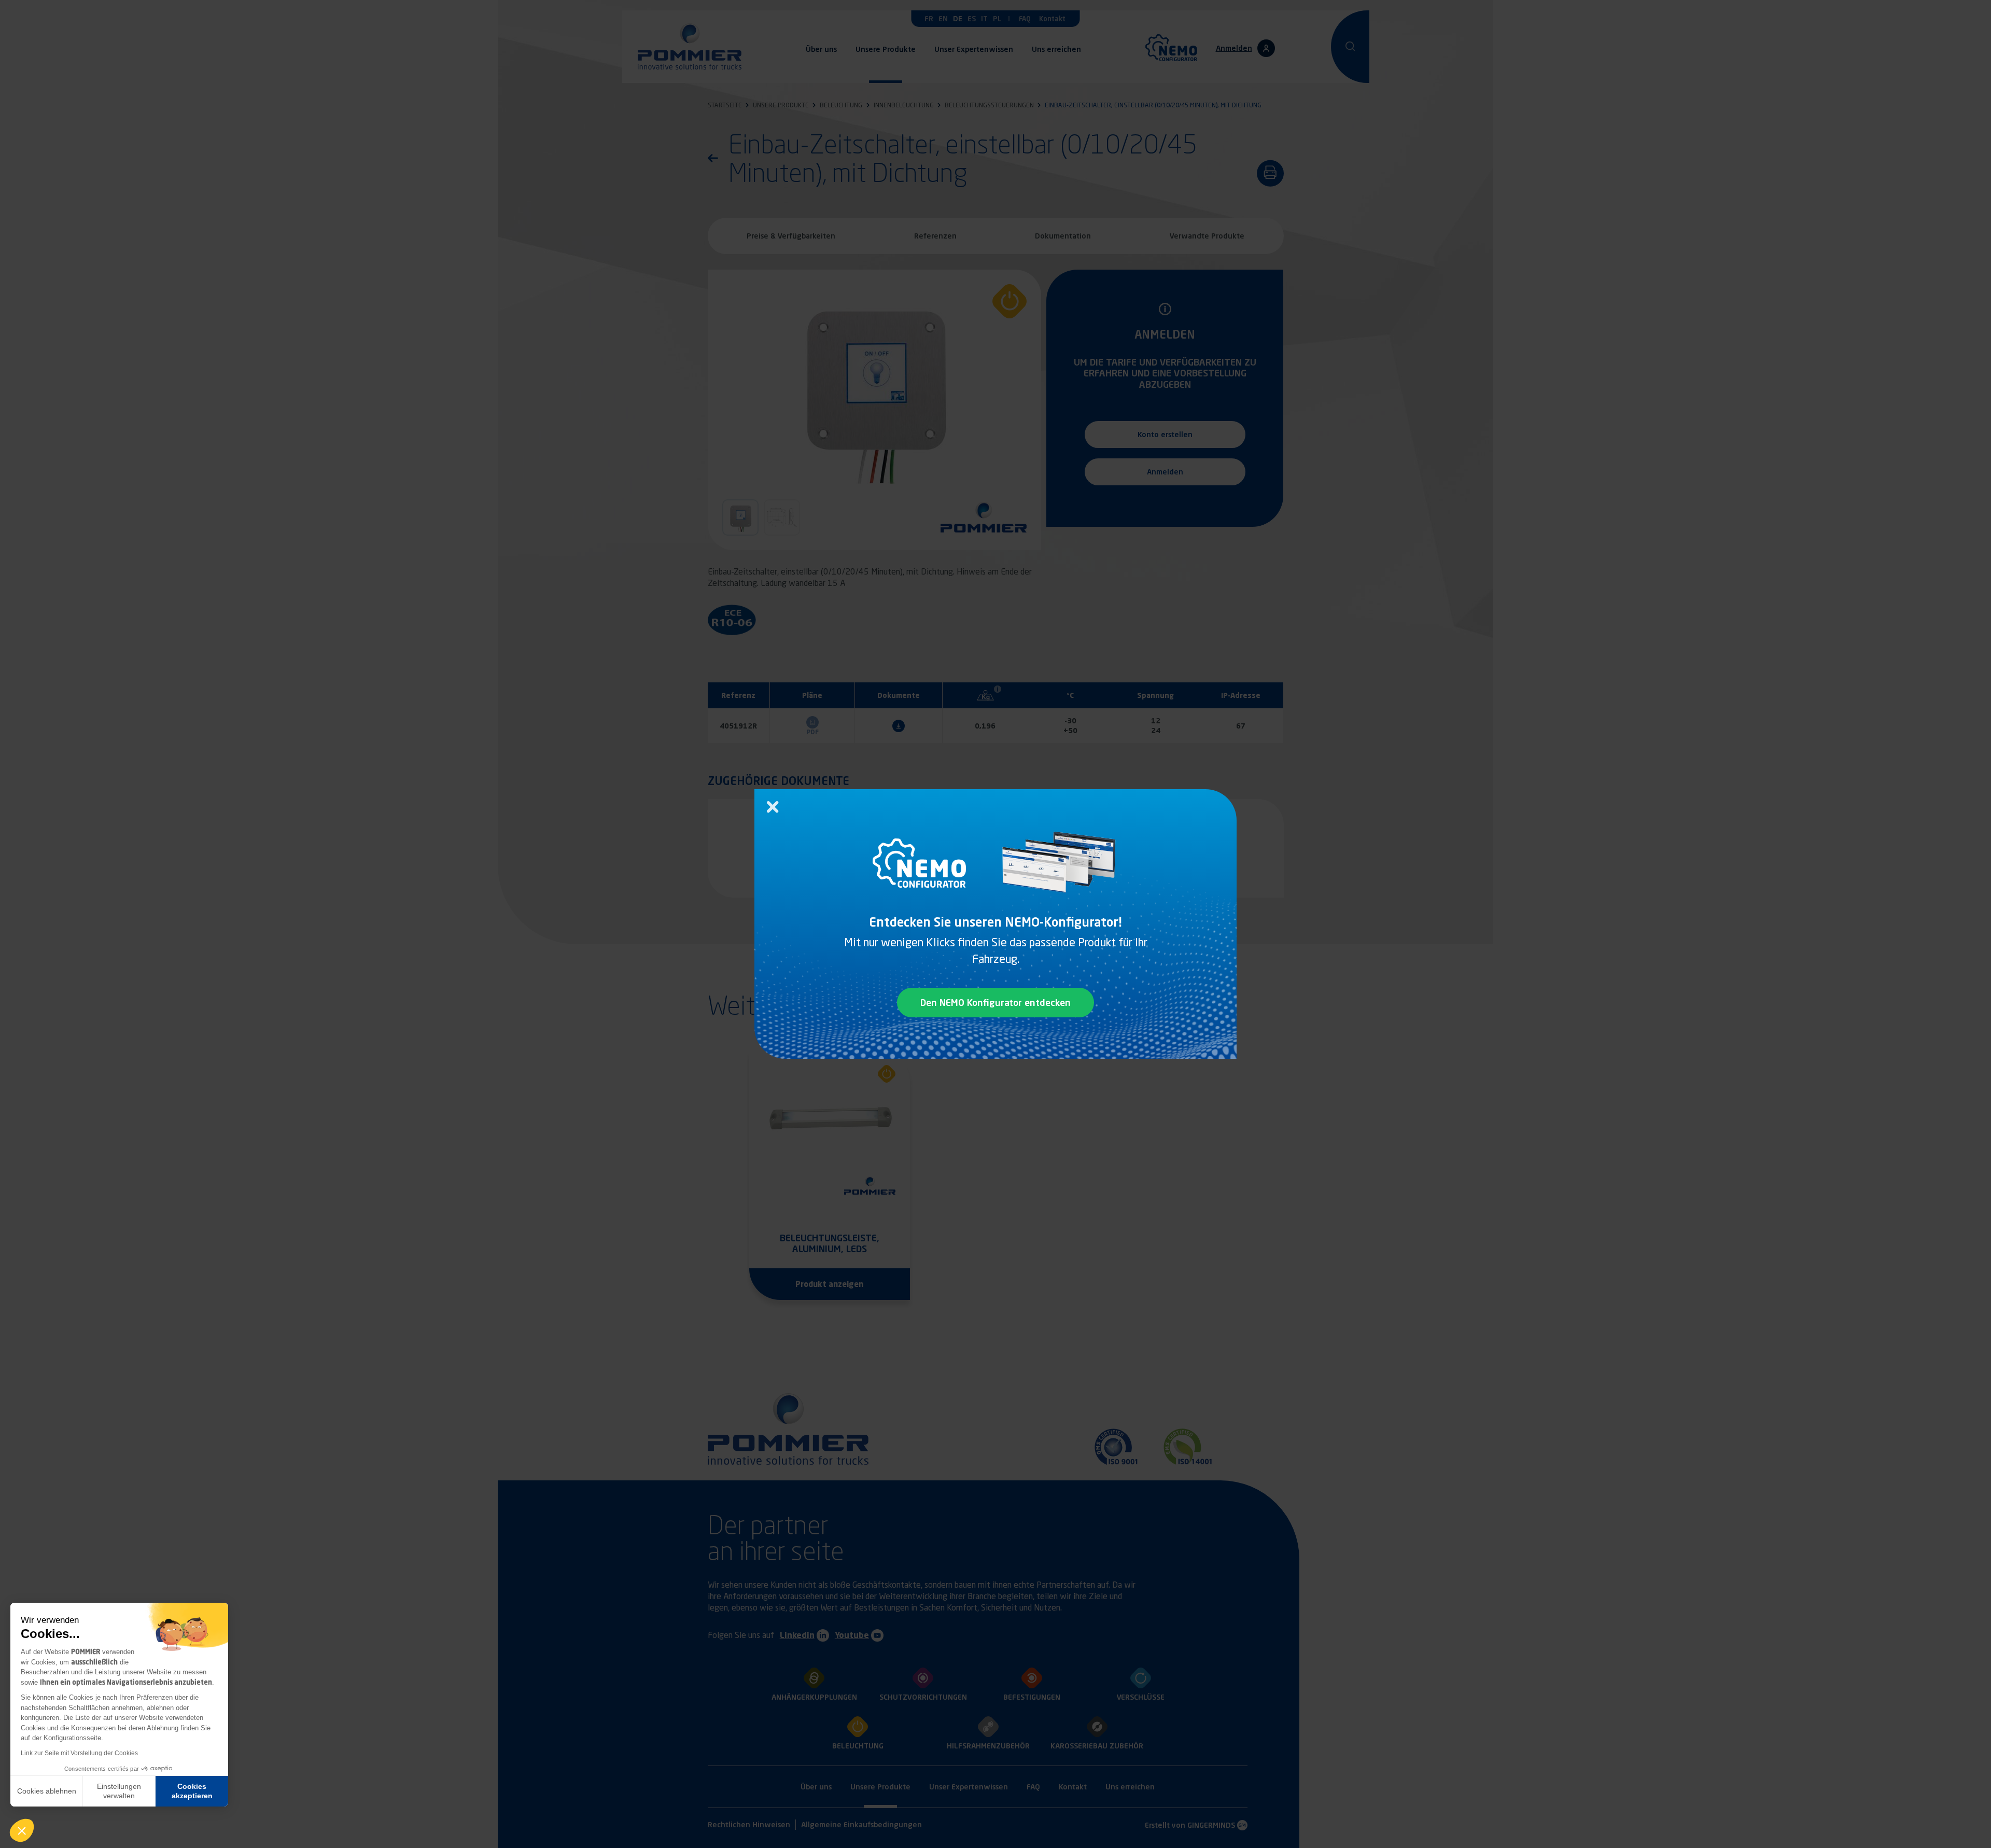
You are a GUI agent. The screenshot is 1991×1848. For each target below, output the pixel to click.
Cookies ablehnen (47, 1791)
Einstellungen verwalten (119, 1791)
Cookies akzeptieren (192, 1791)
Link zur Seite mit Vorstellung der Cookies (79, 1753)
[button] (22, 1830)
